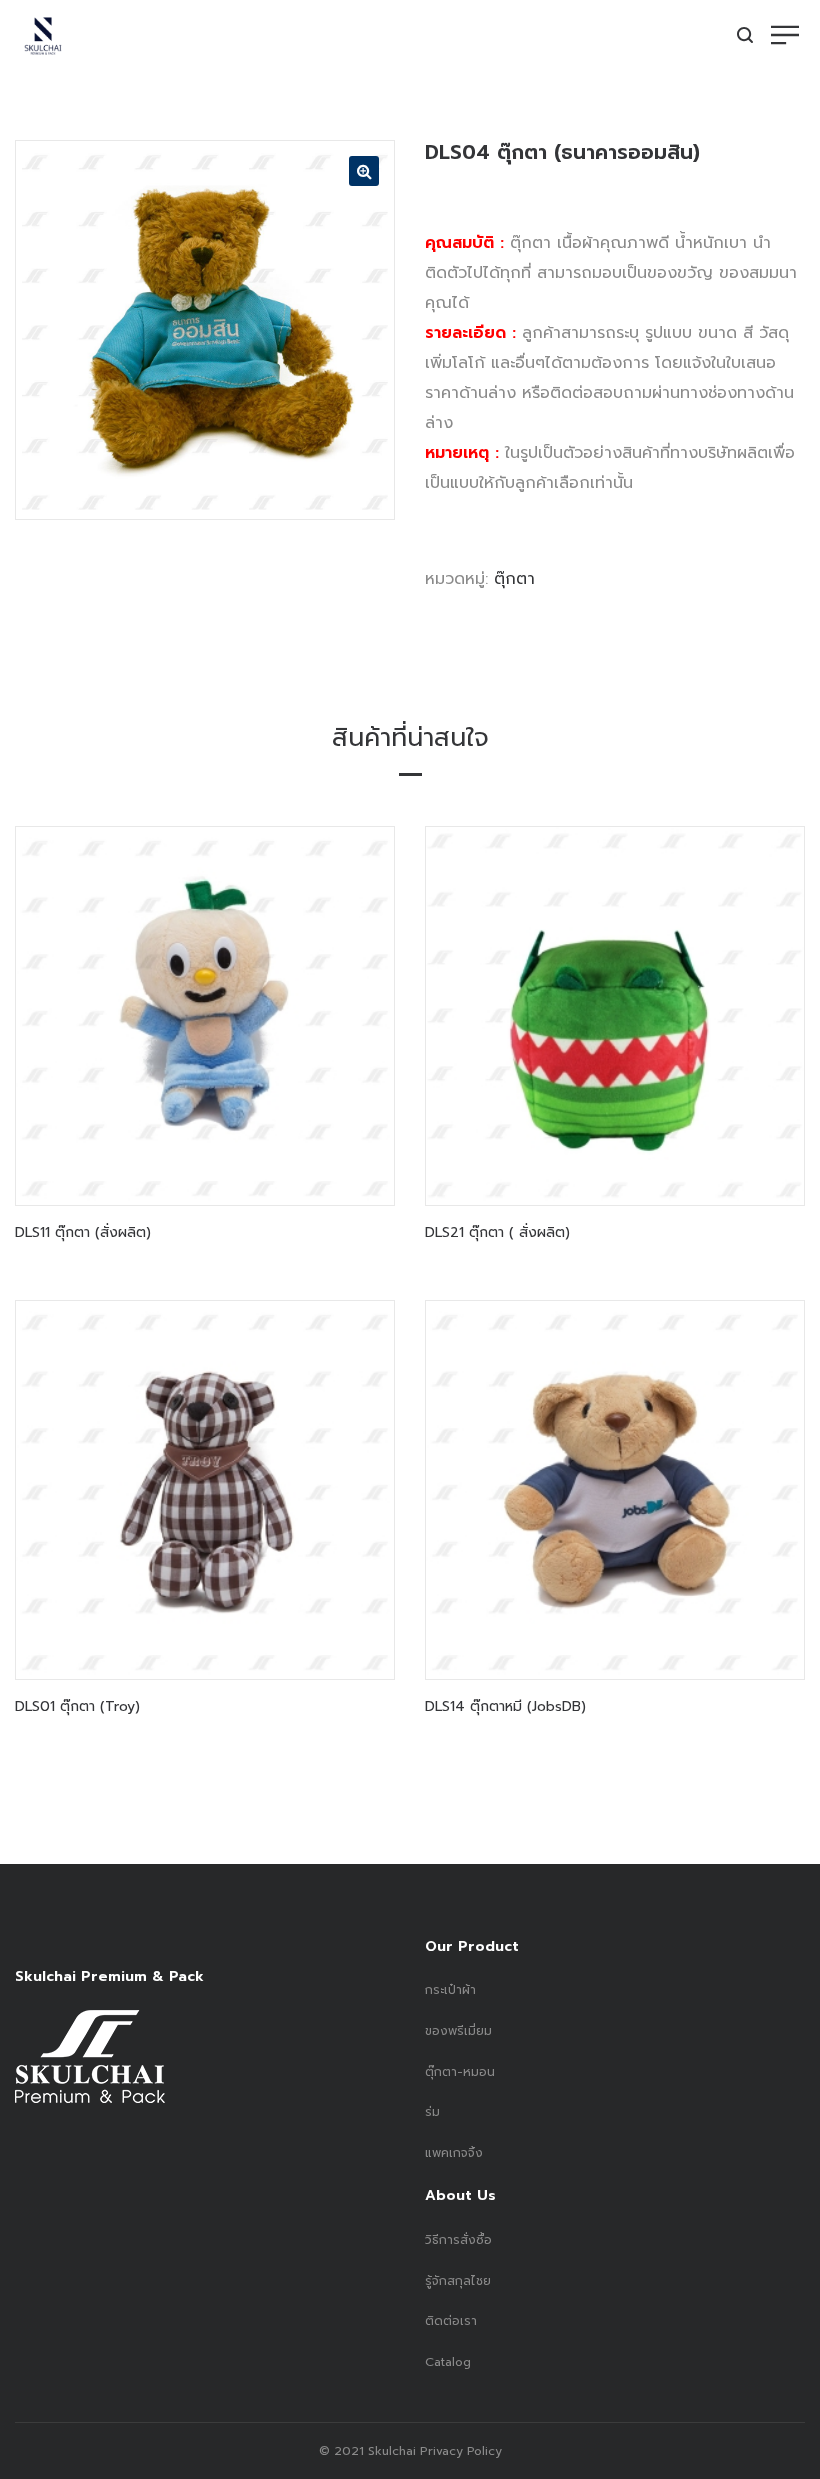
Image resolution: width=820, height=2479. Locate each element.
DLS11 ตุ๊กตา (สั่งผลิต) (83, 1232)
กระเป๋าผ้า (450, 1990)
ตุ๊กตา (514, 579)
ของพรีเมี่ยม (458, 2031)
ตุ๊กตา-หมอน (460, 2072)
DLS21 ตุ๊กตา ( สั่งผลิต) (497, 1232)
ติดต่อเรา (451, 2321)
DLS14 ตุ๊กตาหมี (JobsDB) (505, 1706)
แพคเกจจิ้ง (454, 2153)
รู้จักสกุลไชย (458, 2281)
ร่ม (432, 2112)
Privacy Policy (459, 2451)
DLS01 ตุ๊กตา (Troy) (77, 1706)
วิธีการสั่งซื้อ (458, 2240)
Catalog (448, 2362)
